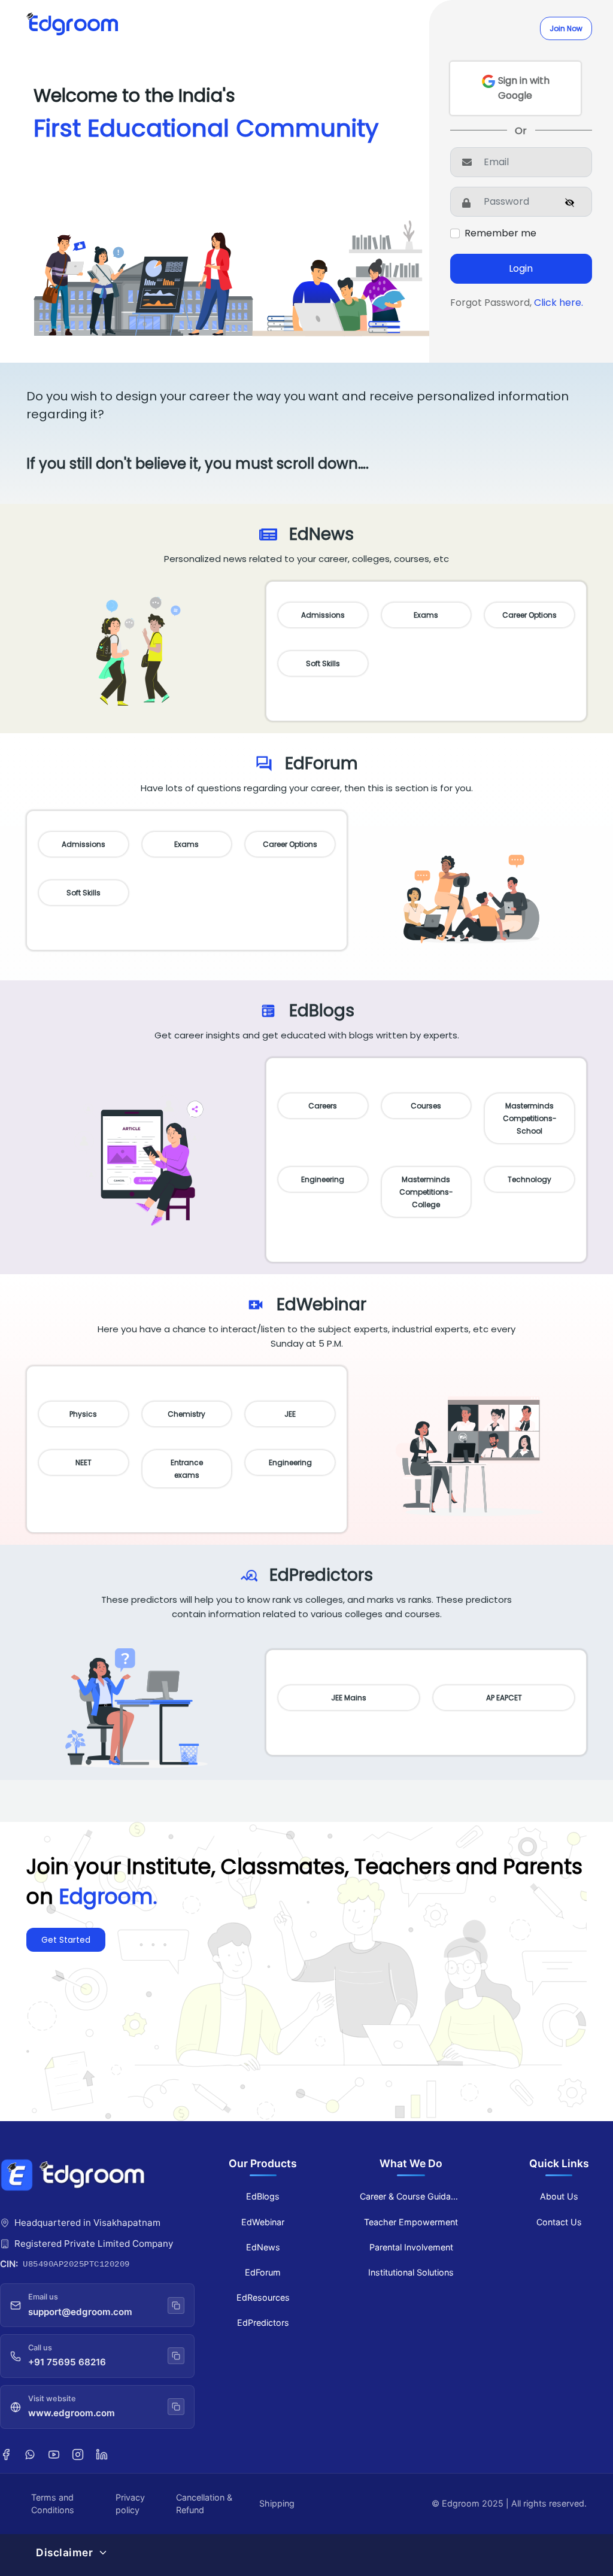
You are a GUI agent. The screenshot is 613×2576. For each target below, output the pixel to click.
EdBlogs (263, 2196)
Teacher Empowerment (411, 2222)
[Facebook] (6, 2454)
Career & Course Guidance (412, 2196)
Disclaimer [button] (64, 2552)
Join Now (566, 28)
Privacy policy (130, 2504)
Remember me (500, 233)
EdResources (263, 2297)
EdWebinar (263, 2222)
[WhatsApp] (30, 2454)
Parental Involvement (411, 2247)
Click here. (559, 303)
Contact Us (559, 2222)
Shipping (277, 2503)
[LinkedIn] (102, 2454)
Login (521, 268)
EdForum (263, 2272)
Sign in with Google (523, 88)
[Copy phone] (176, 2356)
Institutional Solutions (411, 2272)
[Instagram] (78, 2454)
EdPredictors (263, 2323)
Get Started (66, 1940)
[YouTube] (54, 2454)
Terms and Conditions (53, 2504)
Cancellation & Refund (204, 2504)
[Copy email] (176, 2305)
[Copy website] (176, 2407)
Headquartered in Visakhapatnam (87, 2223)
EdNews (263, 2247)
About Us (559, 2196)
